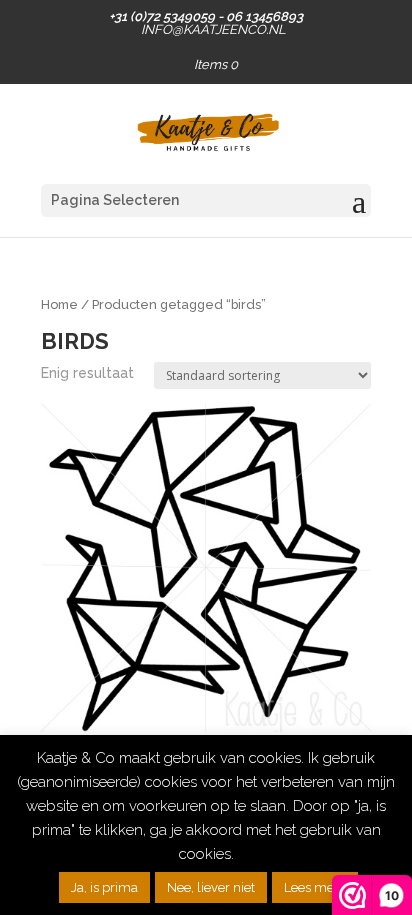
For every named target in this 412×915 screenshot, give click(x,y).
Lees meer (315, 887)
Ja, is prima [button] (104, 887)
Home (59, 304)
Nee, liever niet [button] (211, 887)
